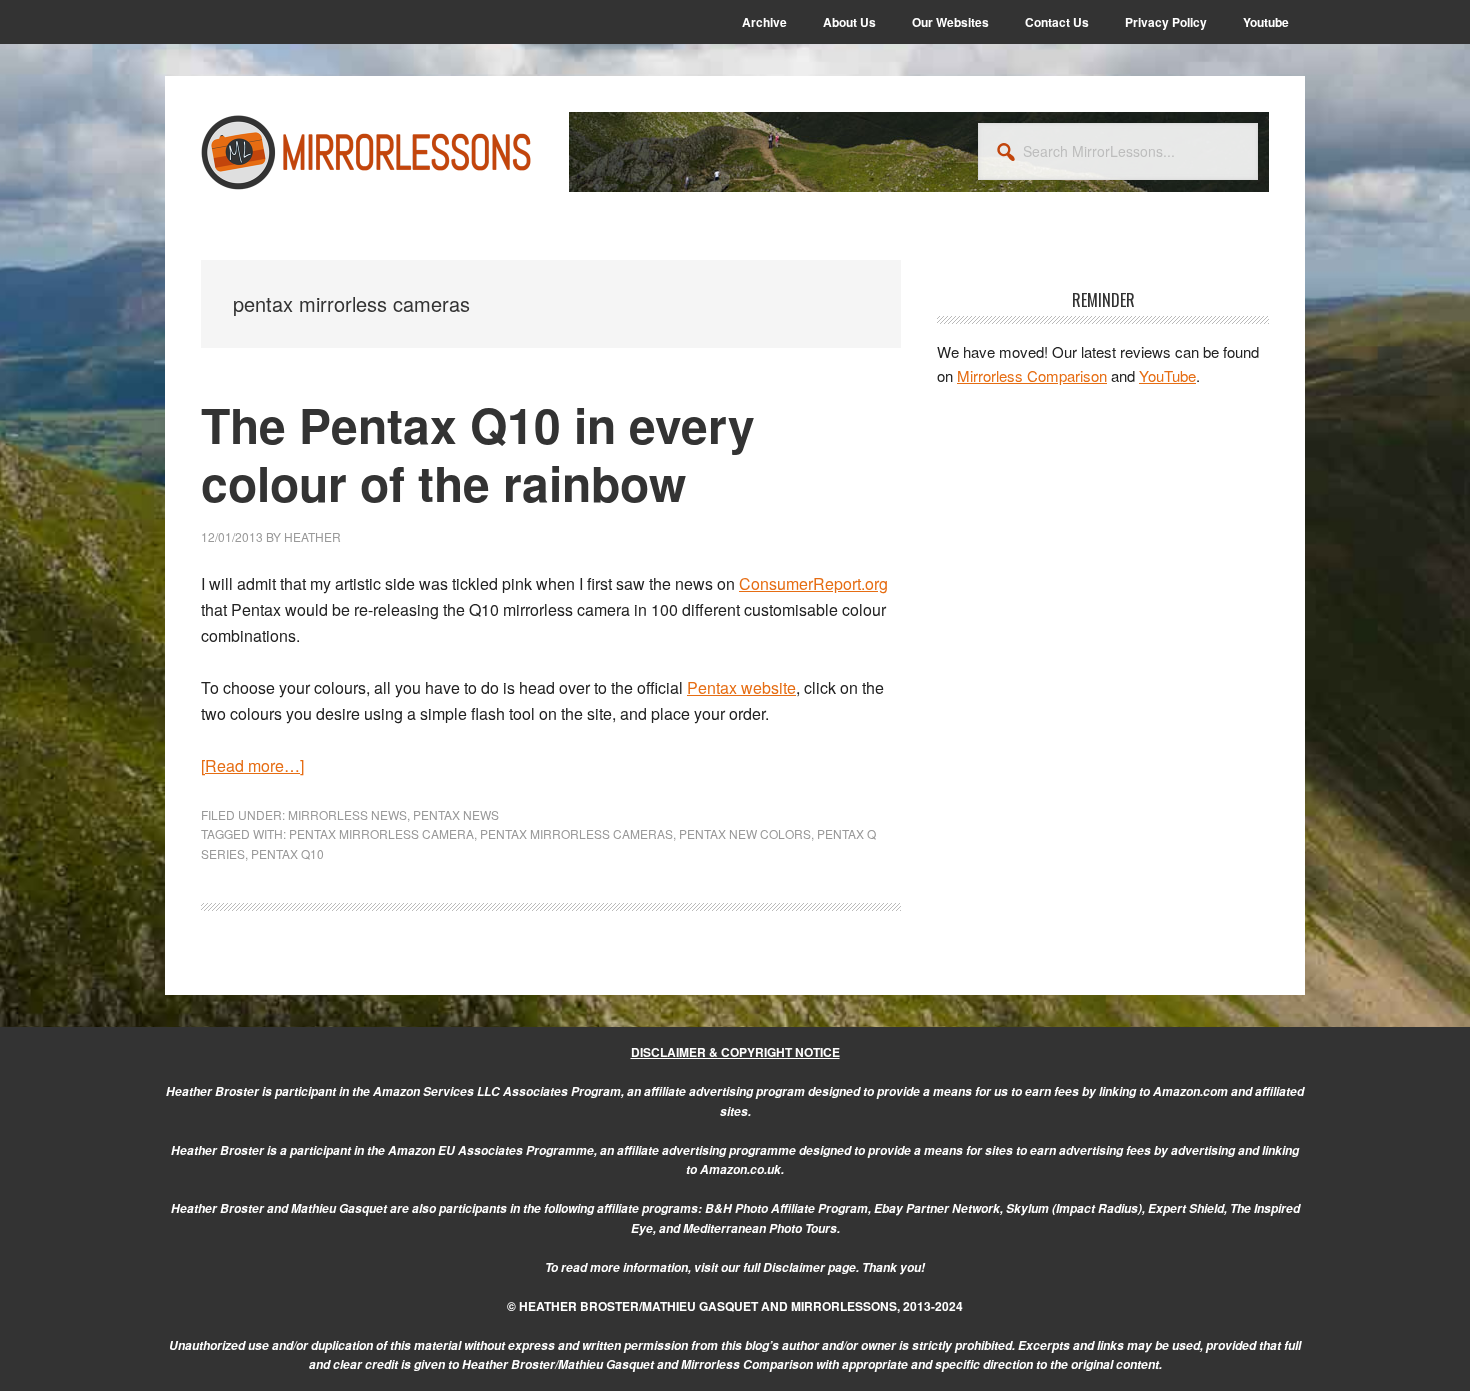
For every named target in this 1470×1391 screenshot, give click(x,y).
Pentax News (456, 814)
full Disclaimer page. (801, 1267)
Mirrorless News (347, 814)
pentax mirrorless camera (381, 833)
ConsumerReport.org (813, 583)
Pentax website (741, 687)
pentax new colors (745, 833)
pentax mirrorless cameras (576, 833)
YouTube (1167, 375)
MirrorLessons (367, 152)
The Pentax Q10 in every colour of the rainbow (478, 453)
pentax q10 (287, 853)
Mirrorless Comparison (1032, 375)
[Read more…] (252, 765)
